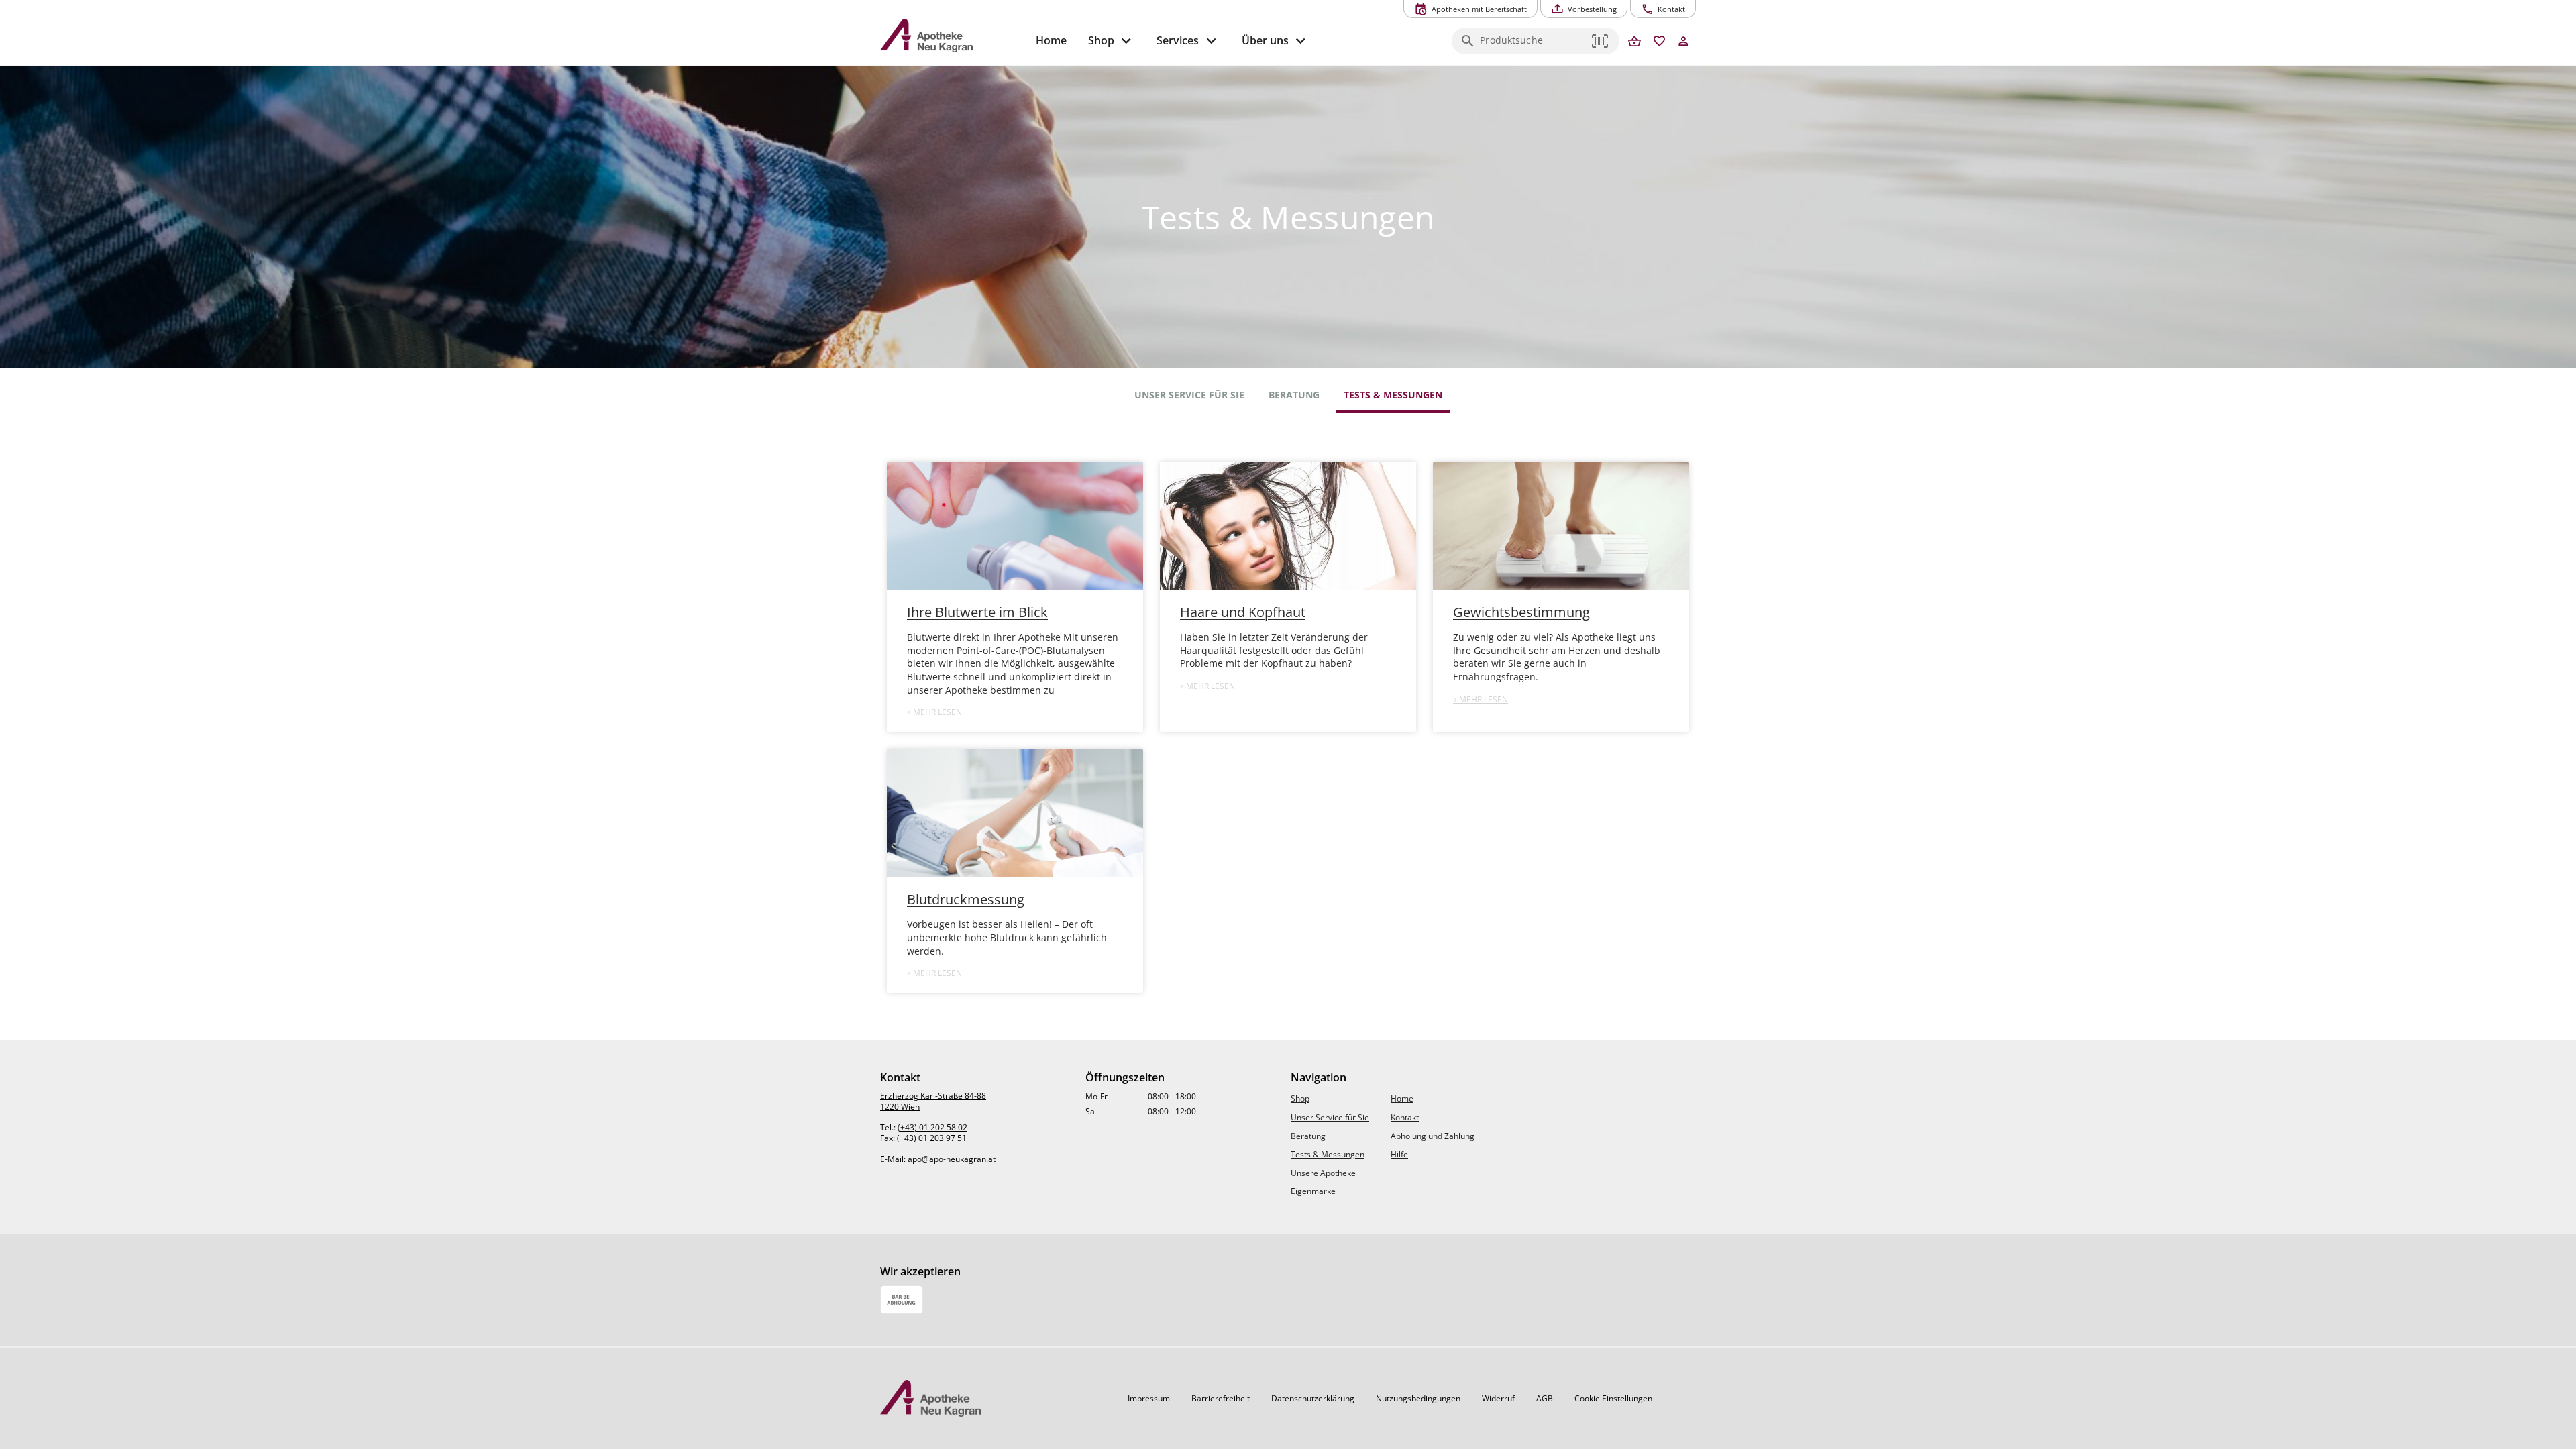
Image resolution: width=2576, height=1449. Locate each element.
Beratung (1294, 395)
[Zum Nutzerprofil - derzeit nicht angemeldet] (1683, 42)
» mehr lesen (934, 712)
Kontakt (1405, 1117)
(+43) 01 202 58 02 (932, 1127)
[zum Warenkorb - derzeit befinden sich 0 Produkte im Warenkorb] (1634, 42)
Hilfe (1399, 1154)
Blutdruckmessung (966, 899)
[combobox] (1532, 45)
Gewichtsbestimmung (1521, 612)
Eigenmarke (1313, 1191)
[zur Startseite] (953, 36)
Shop (1300, 1098)
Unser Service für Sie (1189, 395)
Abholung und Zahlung (1433, 1136)
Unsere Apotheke (1323, 1173)
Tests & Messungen (1393, 395)
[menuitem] (1051, 41)
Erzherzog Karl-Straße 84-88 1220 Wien (933, 1101)
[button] (1601, 41)
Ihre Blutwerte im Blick (977, 612)
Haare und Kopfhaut (1243, 612)
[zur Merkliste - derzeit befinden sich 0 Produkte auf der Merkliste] (1659, 42)
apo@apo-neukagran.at (952, 1159)
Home (1402, 1098)
